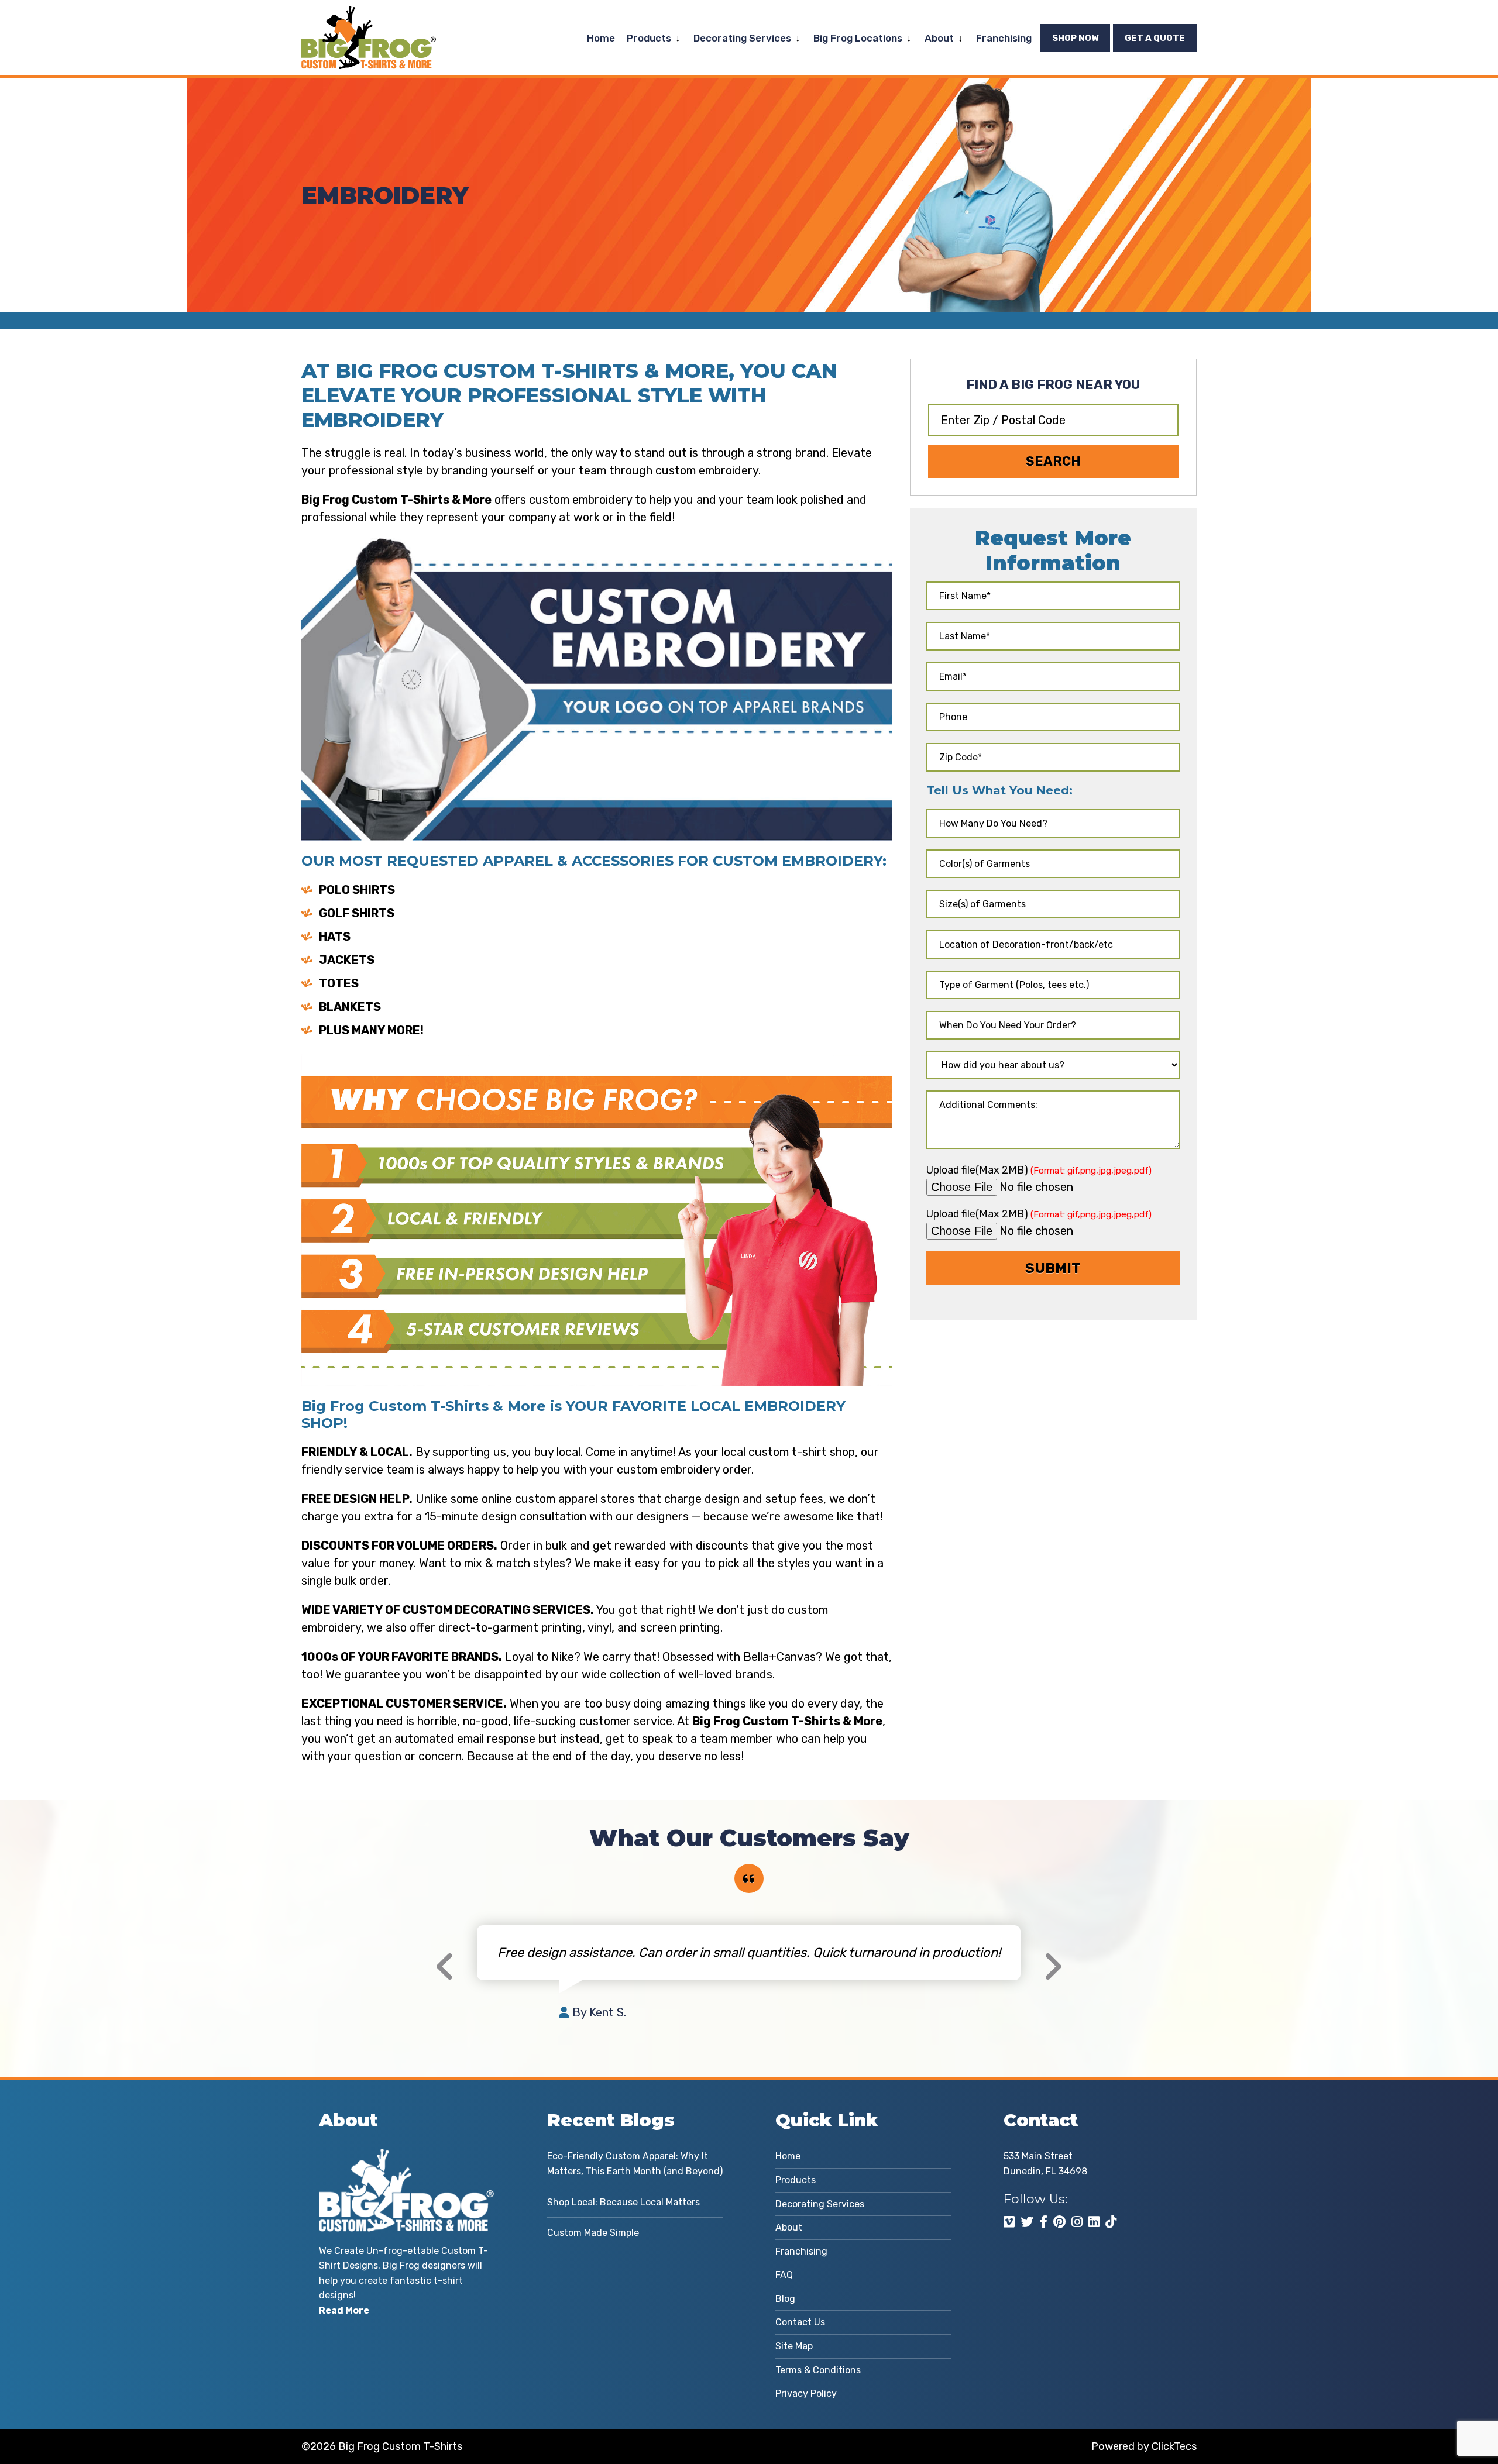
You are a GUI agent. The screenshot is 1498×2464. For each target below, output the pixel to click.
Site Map (794, 2346)
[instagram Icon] (1077, 2222)
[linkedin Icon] (1094, 2222)
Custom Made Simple (593, 2233)
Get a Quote (1155, 38)
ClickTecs (1174, 2446)
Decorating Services (742, 38)
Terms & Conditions (818, 2370)
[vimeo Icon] (1009, 2222)
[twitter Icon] (1027, 2222)
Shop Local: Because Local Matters (623, 2202)
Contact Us (800, 2322)
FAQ (784, 2275)
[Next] (1052, 1967)
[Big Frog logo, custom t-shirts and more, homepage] (369, 15)
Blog (785, 2299)
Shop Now (1075, 38)
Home (601, 38)
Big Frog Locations (858, 38)
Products (649, 38)
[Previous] (445, 1967)
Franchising (1004, 38)
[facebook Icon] (1043, 2222)
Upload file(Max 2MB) (1039, 1170)
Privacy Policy (806, 2394)
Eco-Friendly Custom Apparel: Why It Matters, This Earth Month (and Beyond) (635, 2164)
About (939, 38)
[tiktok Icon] (1111, 2222)
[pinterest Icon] (1059, 2222)
